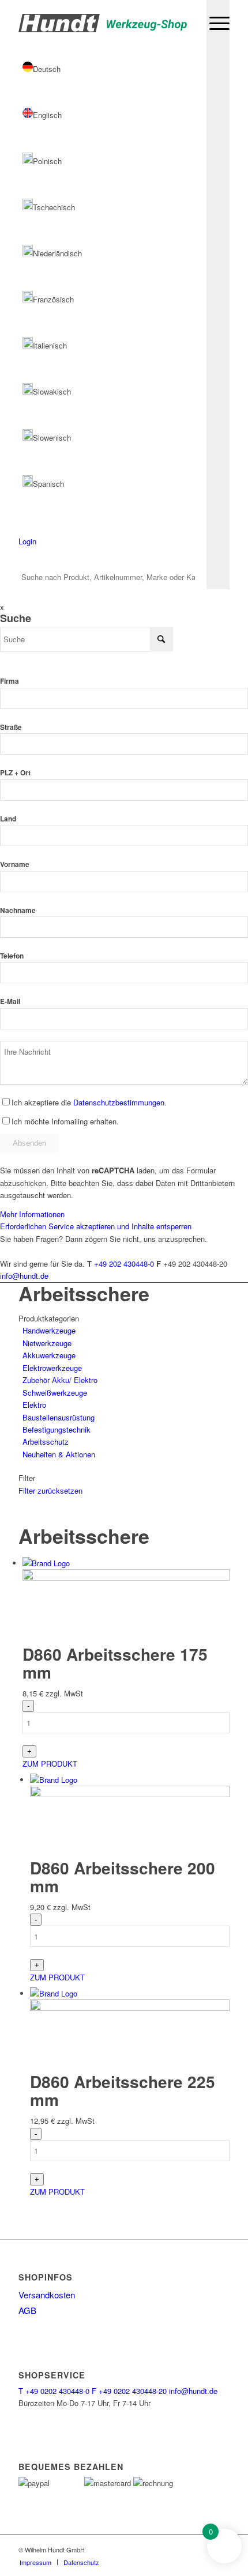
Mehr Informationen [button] (32, 1214)
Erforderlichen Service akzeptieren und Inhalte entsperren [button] (96, 1226)
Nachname (18, 910)
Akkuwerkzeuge (49, 1355)
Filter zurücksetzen (50, 1490)
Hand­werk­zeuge (49, 1330)
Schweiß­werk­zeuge (55, 1393)
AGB (27, 2310)
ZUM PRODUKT (50, 1764)
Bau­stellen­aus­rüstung (59, 1417)
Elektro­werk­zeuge (52, 1368)
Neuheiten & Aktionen (59, 1454)
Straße (11, 727)
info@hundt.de (24, 1276)
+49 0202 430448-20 (129, 2391)
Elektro (34, 1405)
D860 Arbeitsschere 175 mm (115, 1663)
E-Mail (10, 1001)
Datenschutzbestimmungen (119, 1102)
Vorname (15, 864)
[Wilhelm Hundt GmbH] (103, 23)
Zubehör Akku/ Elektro (60, 1380)
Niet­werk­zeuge (47, 1343)
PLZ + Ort (15, 773)
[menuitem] (214, 23)
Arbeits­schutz (46, 1442)
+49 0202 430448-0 (54, 2391)
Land (8, 819)
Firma (10, 681)
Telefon (12, 956)
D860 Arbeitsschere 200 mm (123, 1877)
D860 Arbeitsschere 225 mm (123, 2090)
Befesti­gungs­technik (57, 1429)
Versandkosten (47, 2295)
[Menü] (214, 23)
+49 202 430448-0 (124, 1264)
